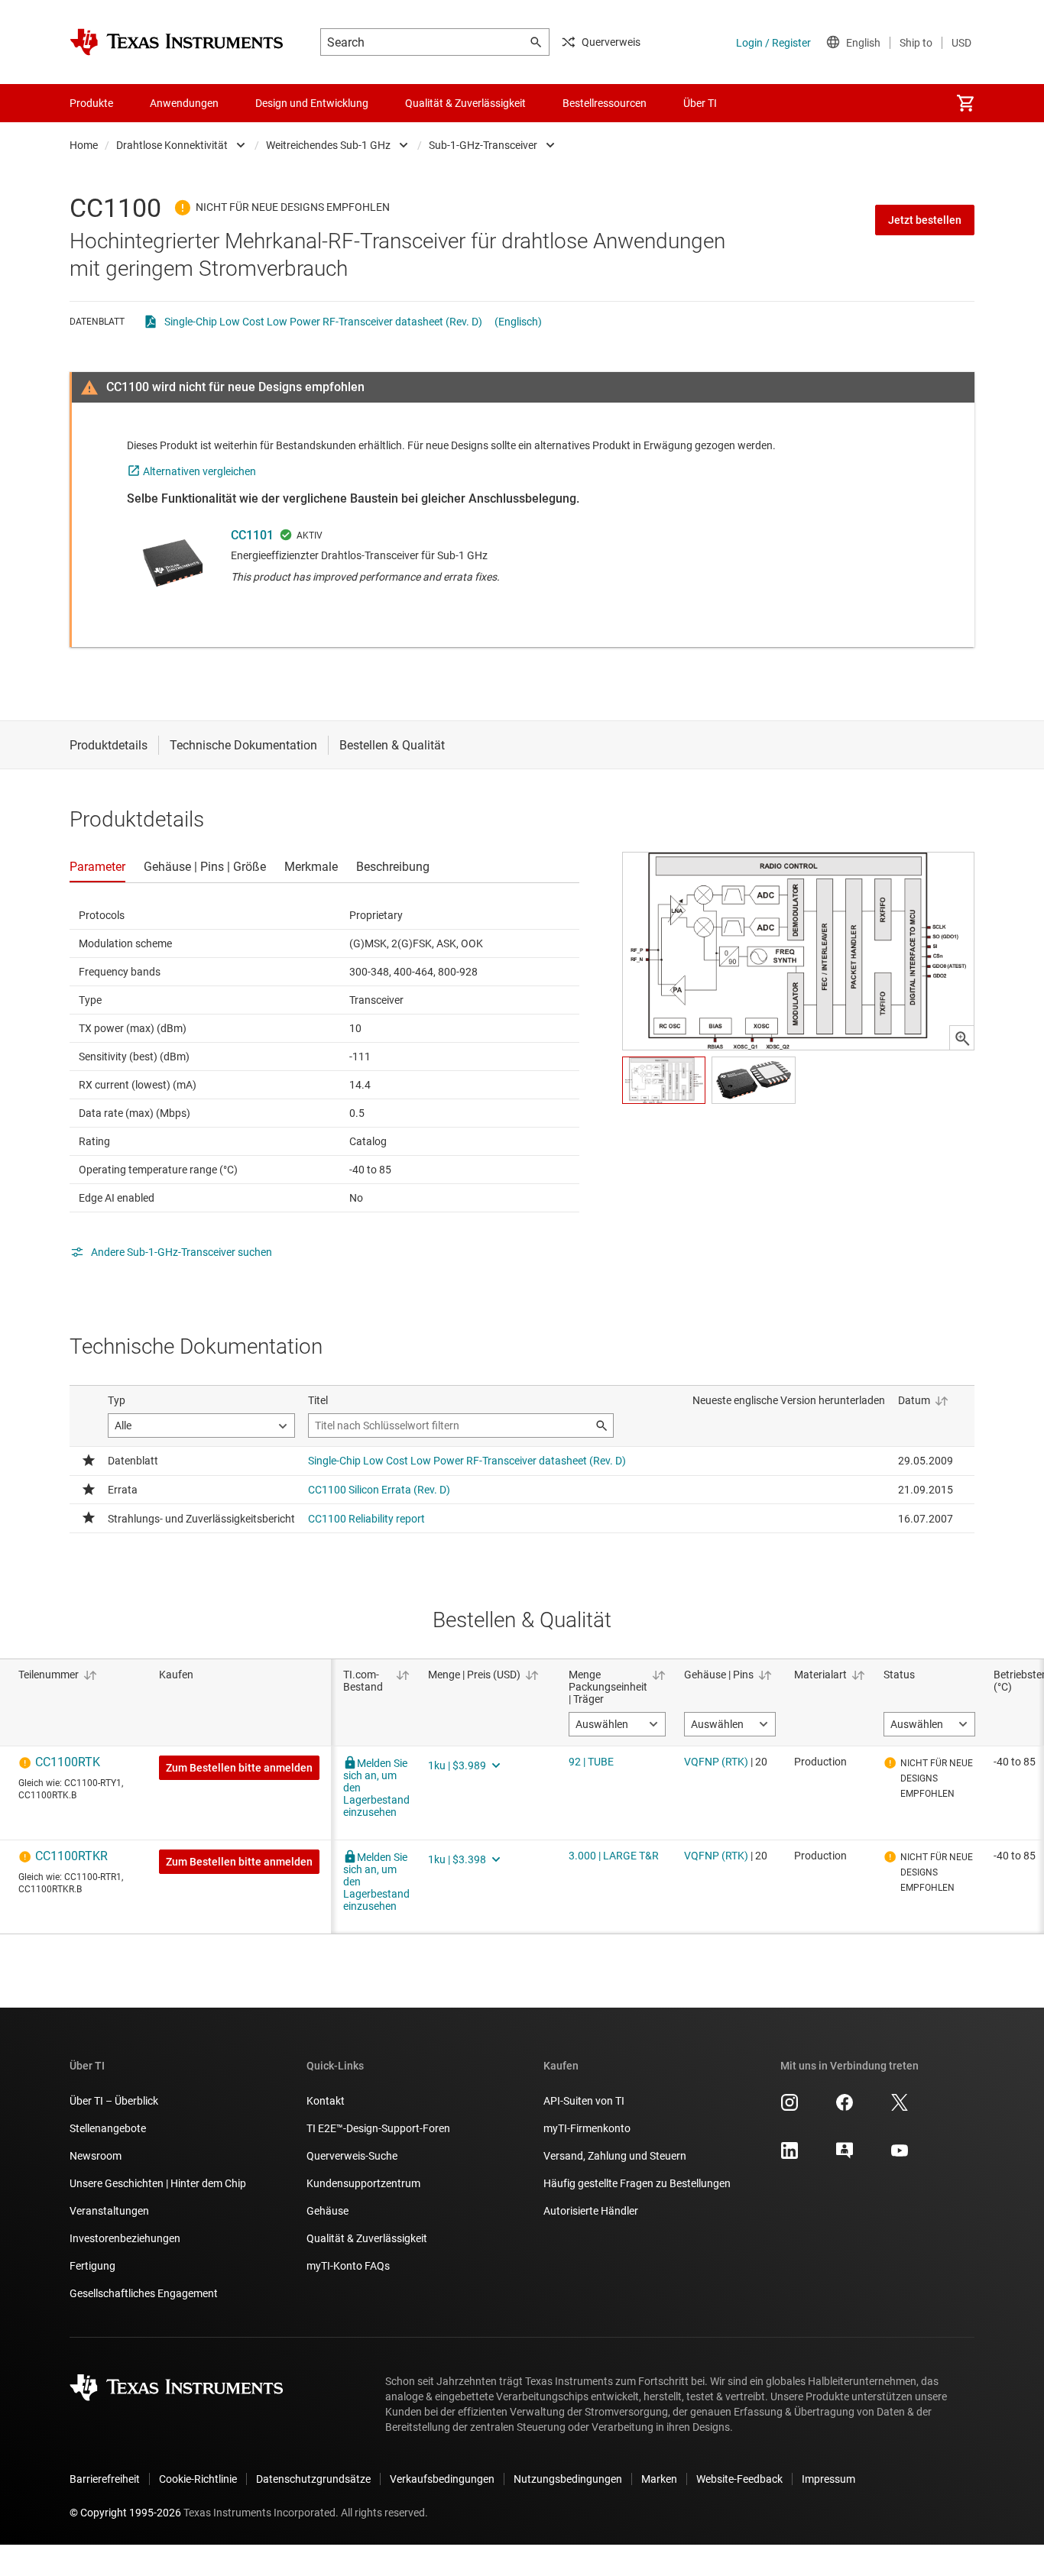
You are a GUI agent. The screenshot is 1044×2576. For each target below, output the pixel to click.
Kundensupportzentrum (363, 2183)
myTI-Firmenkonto (587, 2128)
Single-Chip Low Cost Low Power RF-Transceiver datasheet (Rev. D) (323, 322)
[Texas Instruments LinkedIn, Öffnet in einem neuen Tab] (789, 2156)
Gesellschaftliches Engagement (144, 2293)
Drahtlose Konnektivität (172, 145)
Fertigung (92, 2266)
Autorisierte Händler (591, 2211)
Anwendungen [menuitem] (184, 103)
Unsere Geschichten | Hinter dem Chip (158, 2183)
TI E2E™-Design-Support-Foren (378, 2128)
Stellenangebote (108, 2128)
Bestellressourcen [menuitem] (605, 103)
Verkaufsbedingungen (442, 2479)
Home (84, 145)
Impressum (828, 2479)
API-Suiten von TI (584, 2101)
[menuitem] (965, 103)
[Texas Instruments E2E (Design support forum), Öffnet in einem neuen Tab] (845, 2156)
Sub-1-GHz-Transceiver (483, 145)
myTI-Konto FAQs (348, 2266)
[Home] (177, 42)
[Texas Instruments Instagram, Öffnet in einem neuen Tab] (789, 2108)
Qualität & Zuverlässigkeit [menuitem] (465, 103)
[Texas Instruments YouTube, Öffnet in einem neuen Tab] (900, 2156)
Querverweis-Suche (352, 2156)
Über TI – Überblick (114, 2101)
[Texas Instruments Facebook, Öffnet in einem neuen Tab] (845, 2108)
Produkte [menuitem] (91, 103)
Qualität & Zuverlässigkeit (367, 2238)
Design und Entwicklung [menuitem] (312, 103)
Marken (659, 2479)
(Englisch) (518, 322)
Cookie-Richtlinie (198, 2479)
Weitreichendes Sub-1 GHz (328, 145)
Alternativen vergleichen (199, 471)
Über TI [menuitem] (700, 103)
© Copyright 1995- (125, 2513)
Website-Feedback (739, 2479)
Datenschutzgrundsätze (313, 2479)
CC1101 (252, 535)
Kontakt (326, 2101)
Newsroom (96, 2156)
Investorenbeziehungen (125, 2238)
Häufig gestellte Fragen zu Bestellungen (637, 2183)
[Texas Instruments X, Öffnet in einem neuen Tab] (900, 2108)
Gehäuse (327, 2211)
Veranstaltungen (109, 2211)
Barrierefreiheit (105, 2479)
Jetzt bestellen (925, 220)
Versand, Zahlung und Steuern (615, 2156)
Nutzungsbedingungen (568, 2479)
